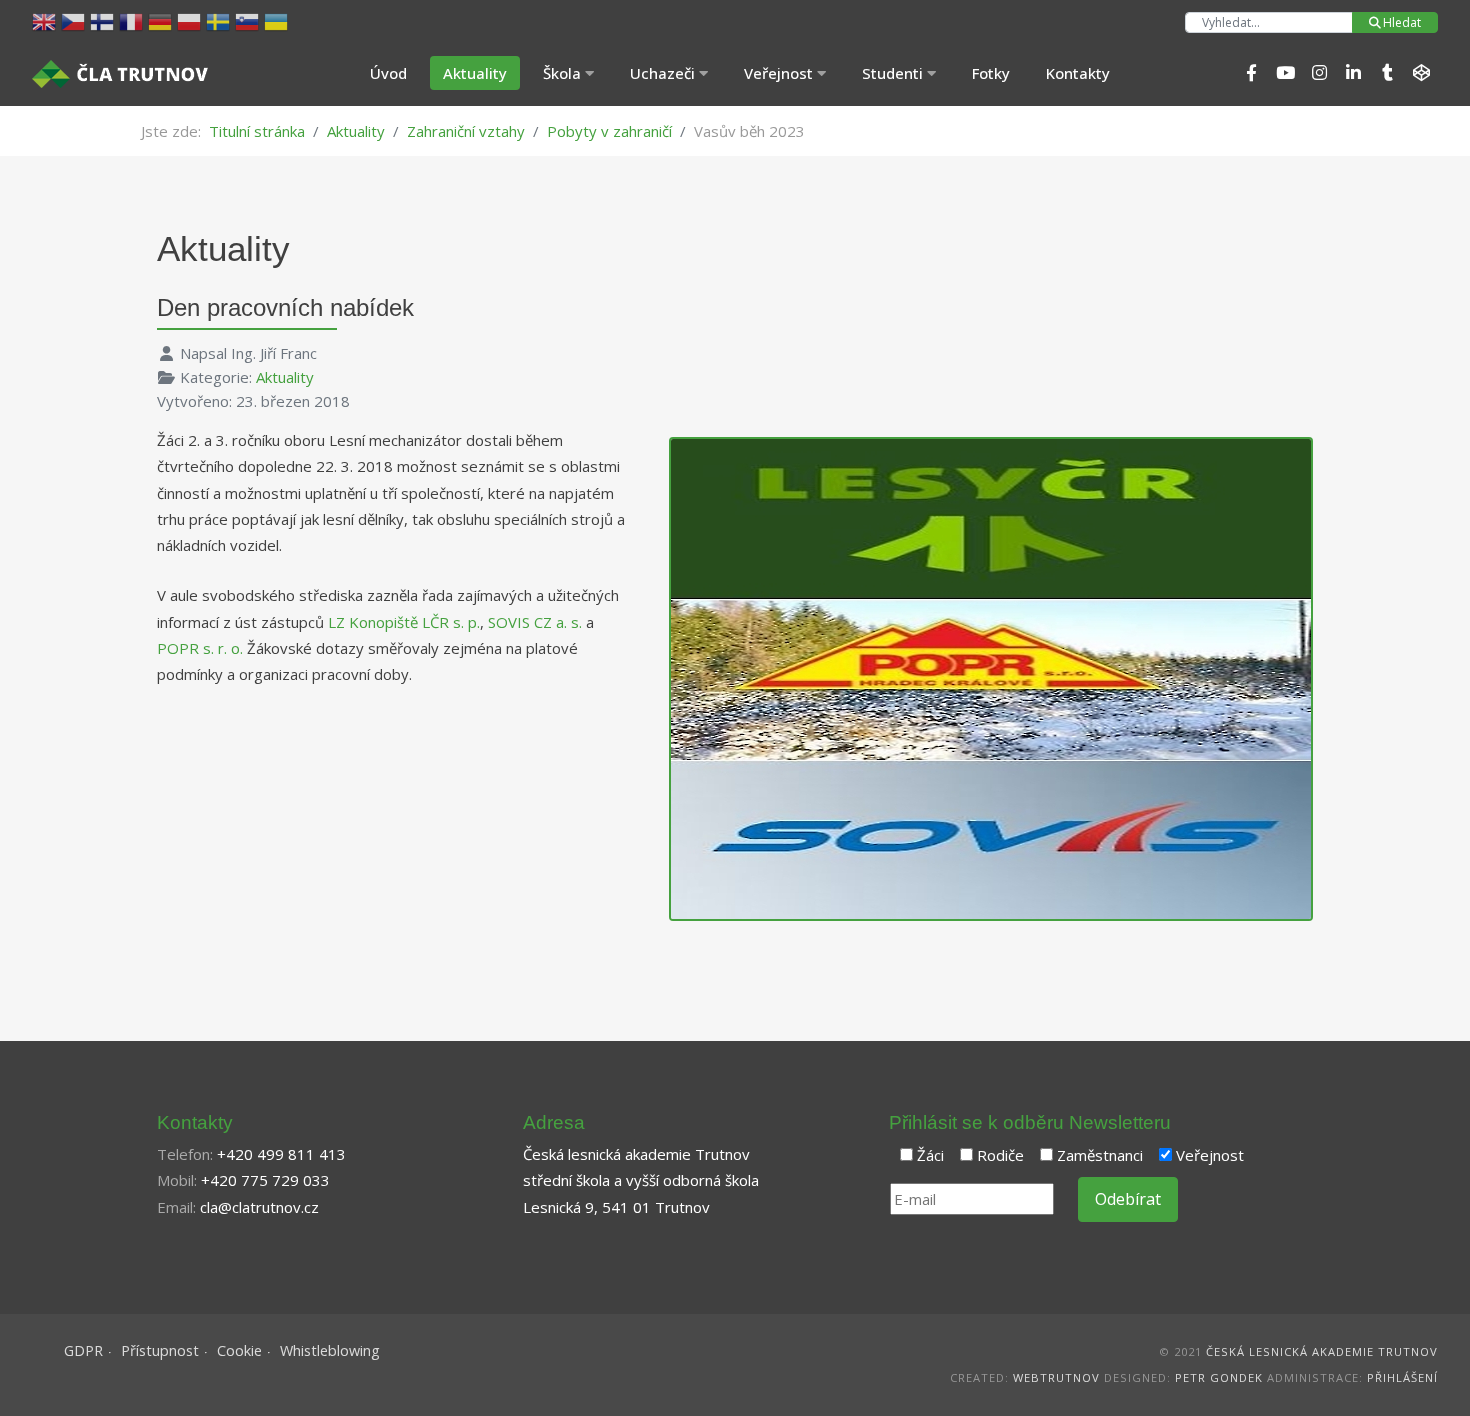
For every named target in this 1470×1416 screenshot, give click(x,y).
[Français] (133, 20)
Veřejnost (1210, 1155)
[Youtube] (1285, 73)
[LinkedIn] (1353, 73)
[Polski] (191, 20)
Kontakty (1078, 73)
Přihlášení (1402, 1377)
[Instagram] (1319, 73)
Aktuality (475, 73)
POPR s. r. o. (200, 648)
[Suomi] (104, 20)
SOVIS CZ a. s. (535, 622)
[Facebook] (1251, 73)
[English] (46, 20)
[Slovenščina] (249, 20)
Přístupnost (160, 1350)
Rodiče (1000, 1155)
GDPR (83, 1350)
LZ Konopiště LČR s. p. (404, 622)
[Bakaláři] (1421, 73)
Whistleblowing (330, 1350)
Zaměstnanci (1100, 1155)
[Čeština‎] (75, 20)
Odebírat (1128, 1199)
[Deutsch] (162, 20)
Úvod (388, 73)
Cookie (239, 1350)
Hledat (1402, 22)
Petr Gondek (1219, 1377)
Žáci (930, 1155)
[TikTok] (1387, 73)
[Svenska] (220, 20)
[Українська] (278, 20)
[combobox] (1269, 22)
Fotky (991, 73)
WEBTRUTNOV (1056, 1377)
